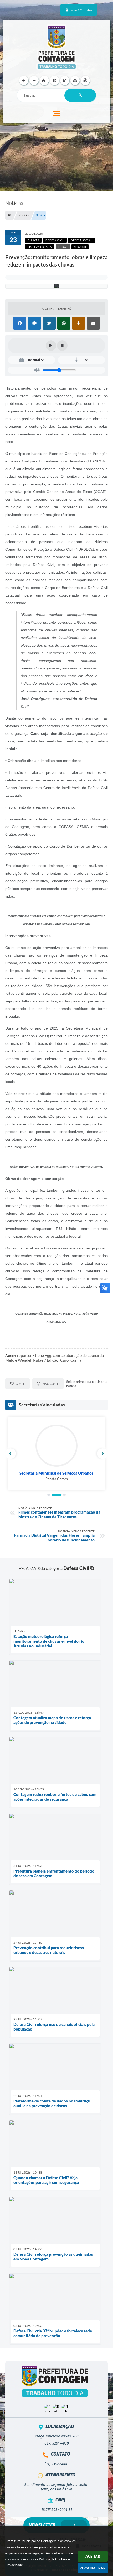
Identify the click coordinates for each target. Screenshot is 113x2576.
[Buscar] (80, 95)
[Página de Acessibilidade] (85, 80)
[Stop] (62, 346)
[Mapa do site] (75, 80)
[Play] (51, 346)
